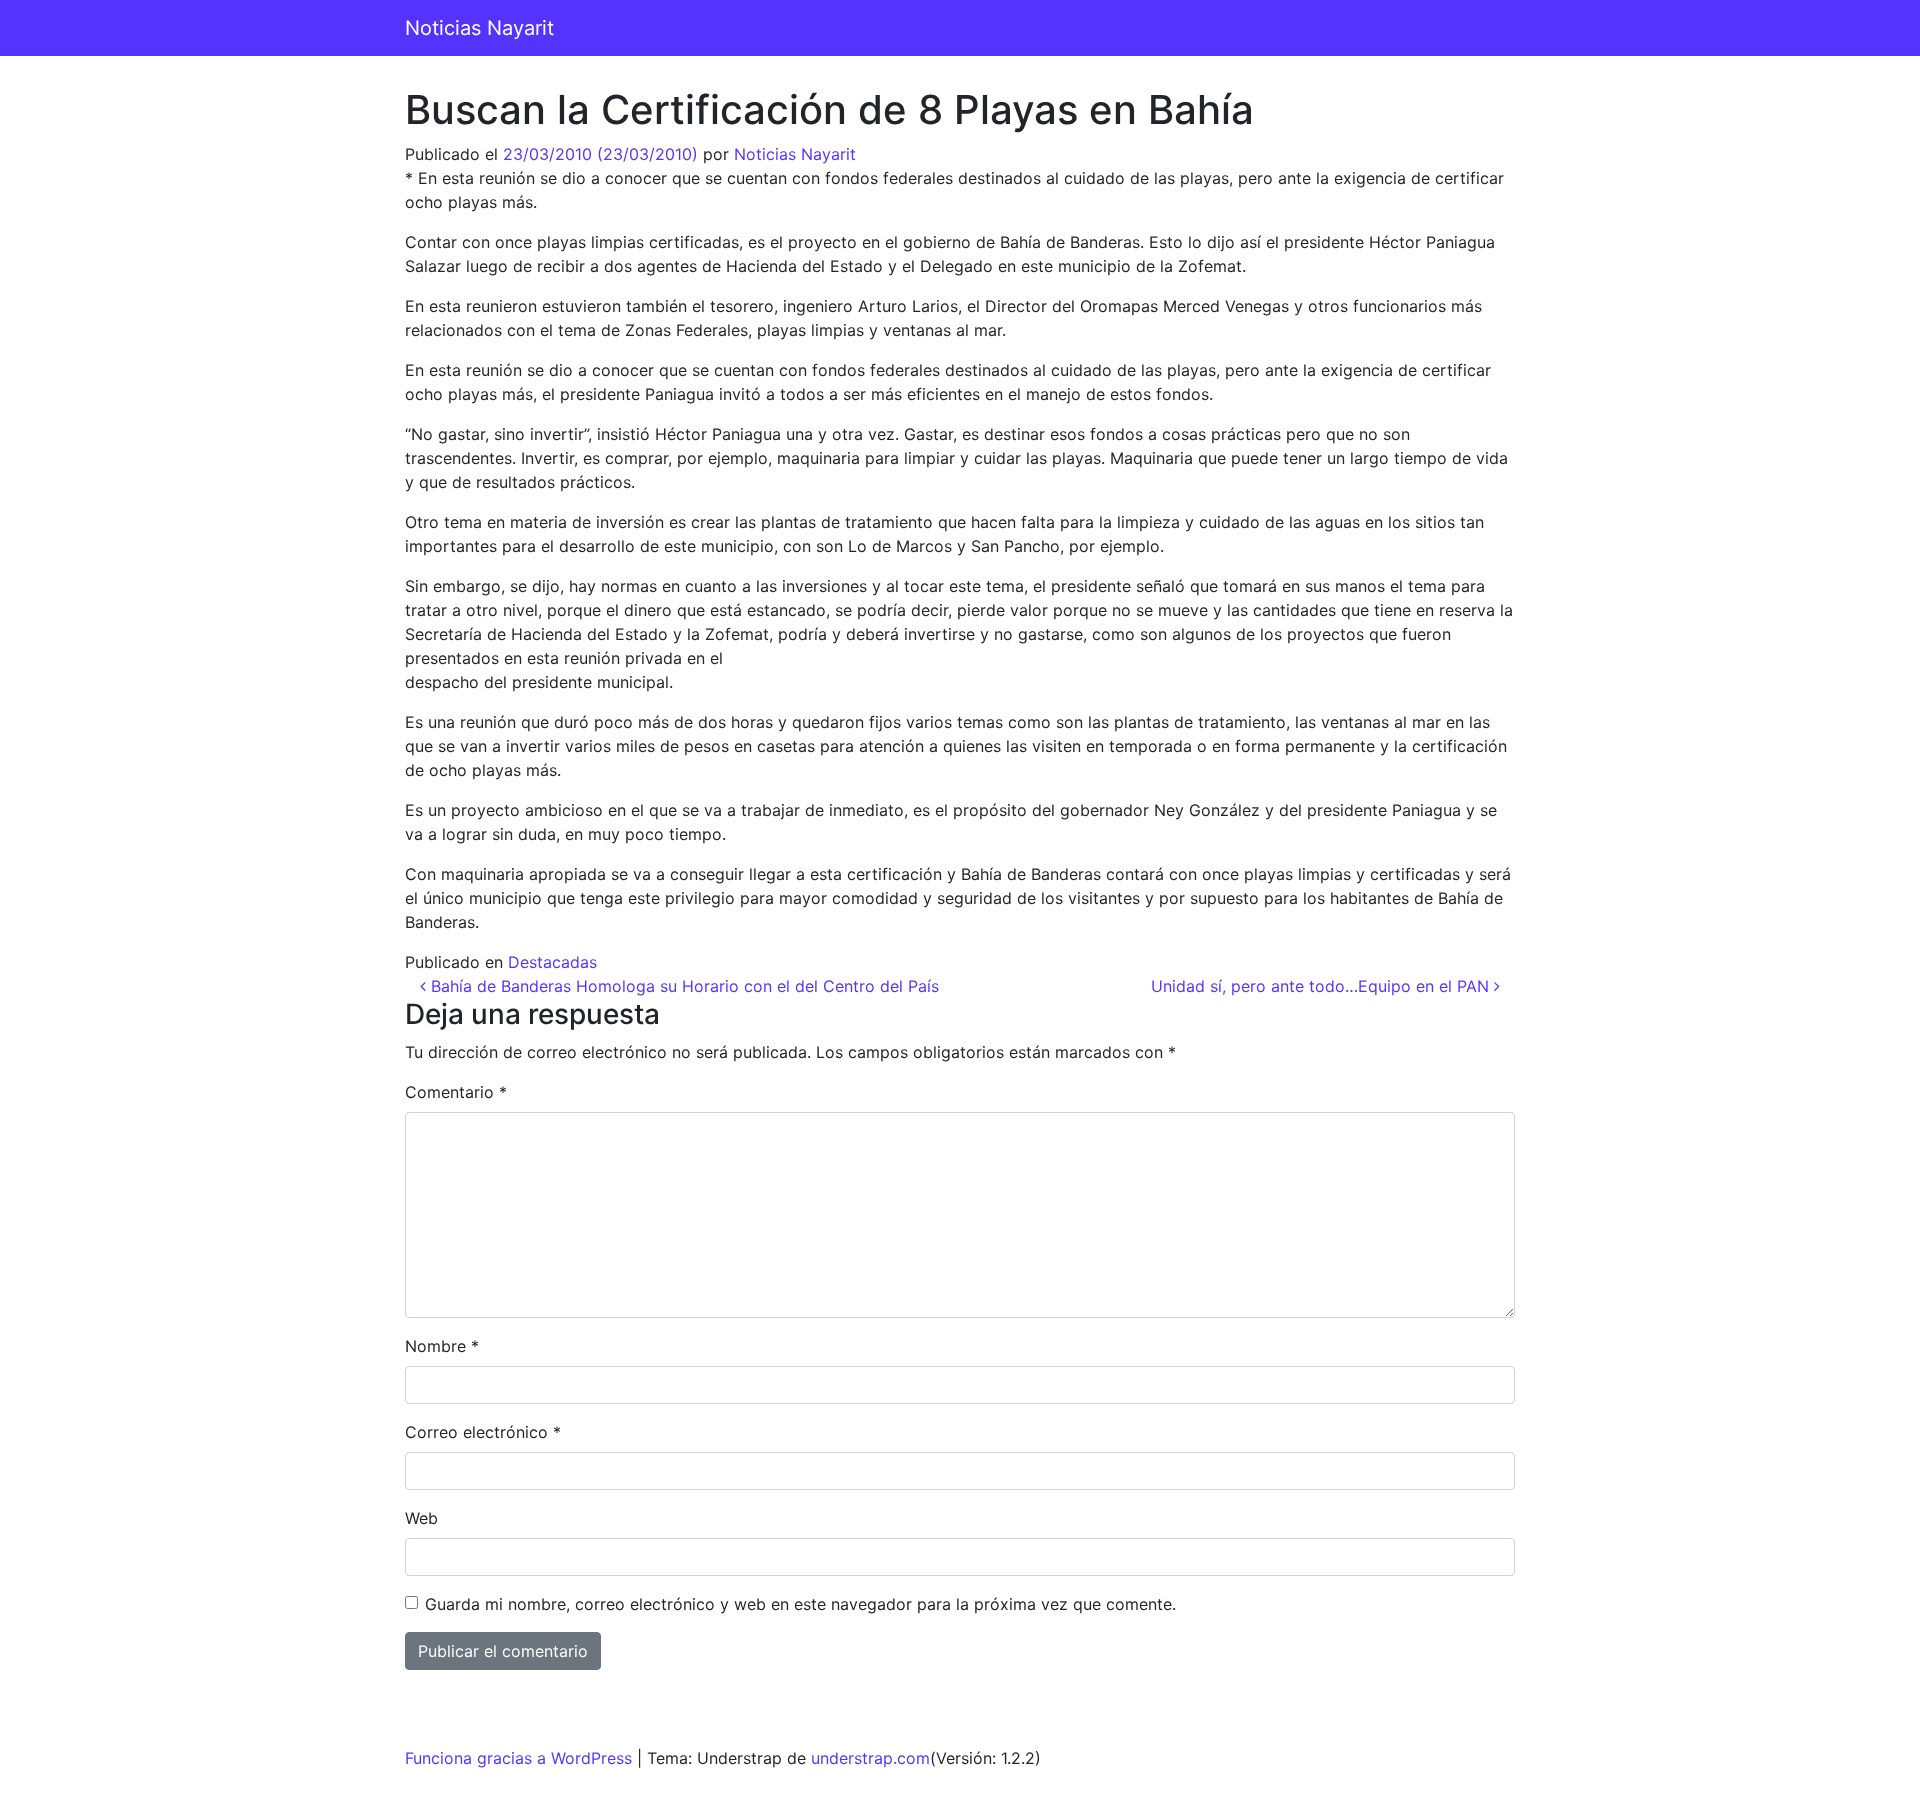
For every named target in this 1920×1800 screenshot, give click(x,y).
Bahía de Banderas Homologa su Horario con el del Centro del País (682, 986)
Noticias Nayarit (479, 28)
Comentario (456, 1092)
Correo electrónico (483, 1432)
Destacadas (552, 962)
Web (421, 1518)
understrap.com (870, 1758)
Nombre (442, 1346)
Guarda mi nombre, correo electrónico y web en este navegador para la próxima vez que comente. (800, 1604)
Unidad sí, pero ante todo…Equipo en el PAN (1322, 986)
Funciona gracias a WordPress (518, 1758)
